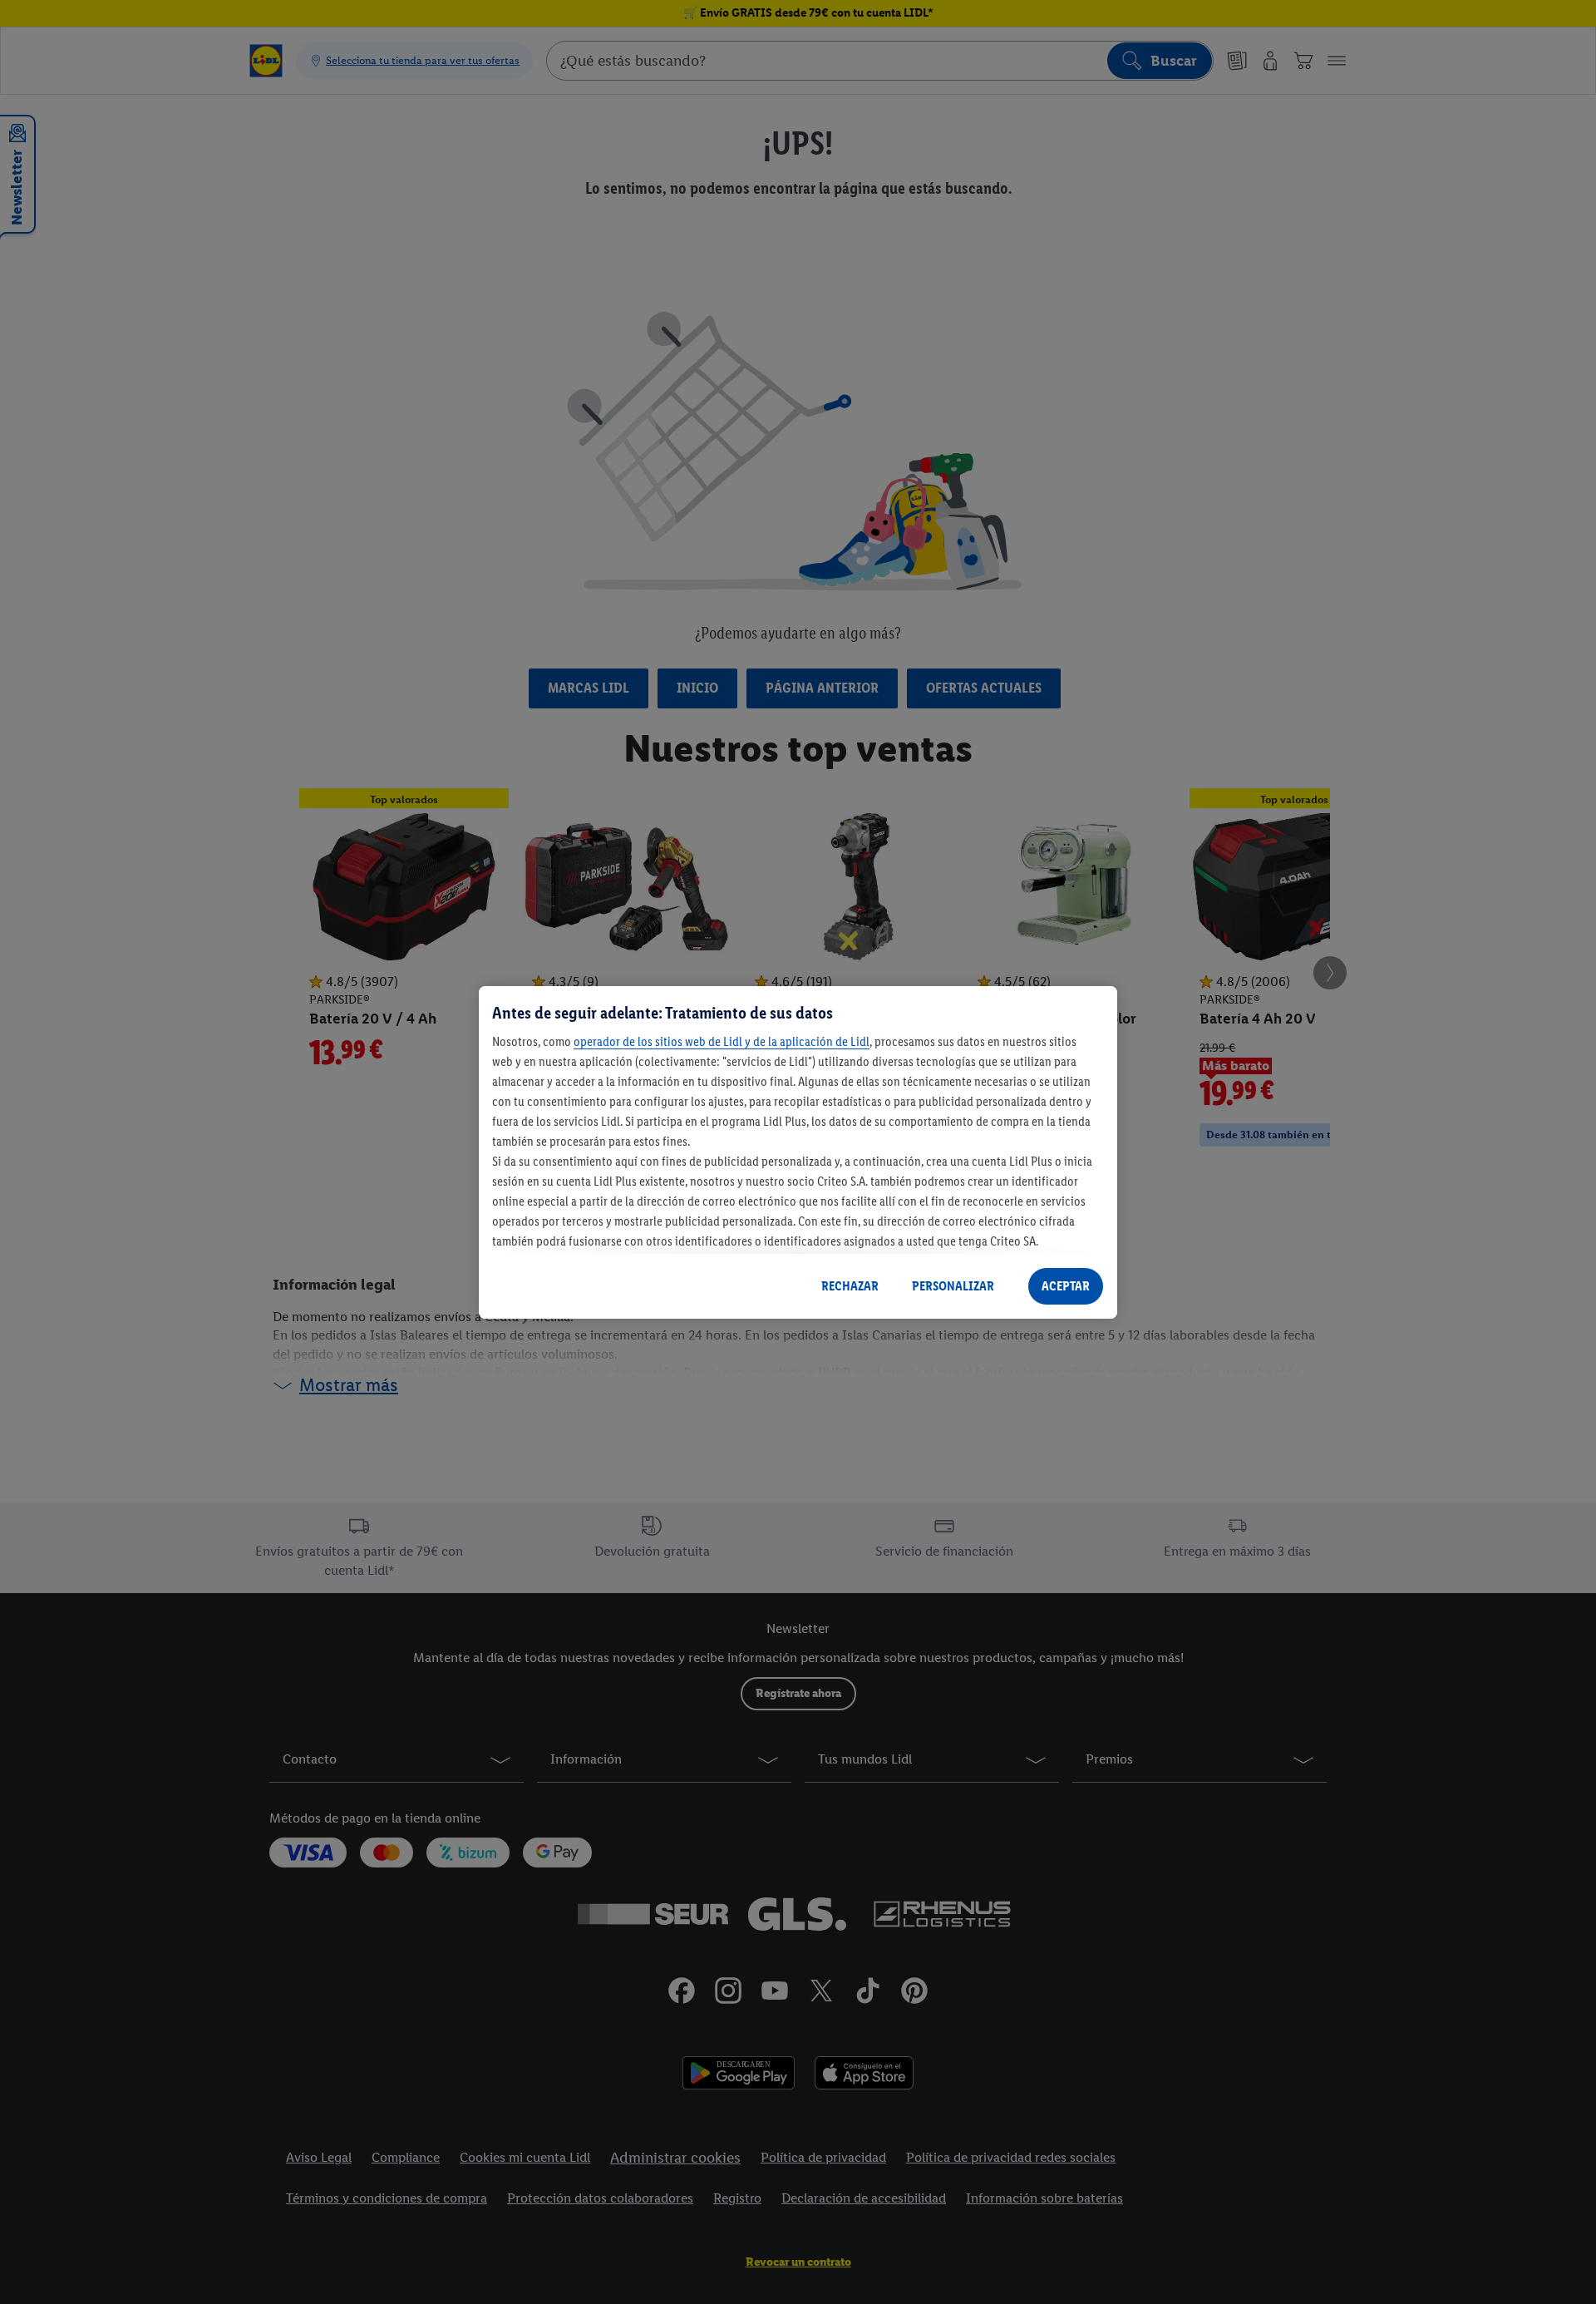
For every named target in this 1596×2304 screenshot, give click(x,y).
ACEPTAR (1066, 1286)
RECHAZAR (850, 1286)
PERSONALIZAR (953, 1286)
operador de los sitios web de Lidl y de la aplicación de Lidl (722, 1041)
